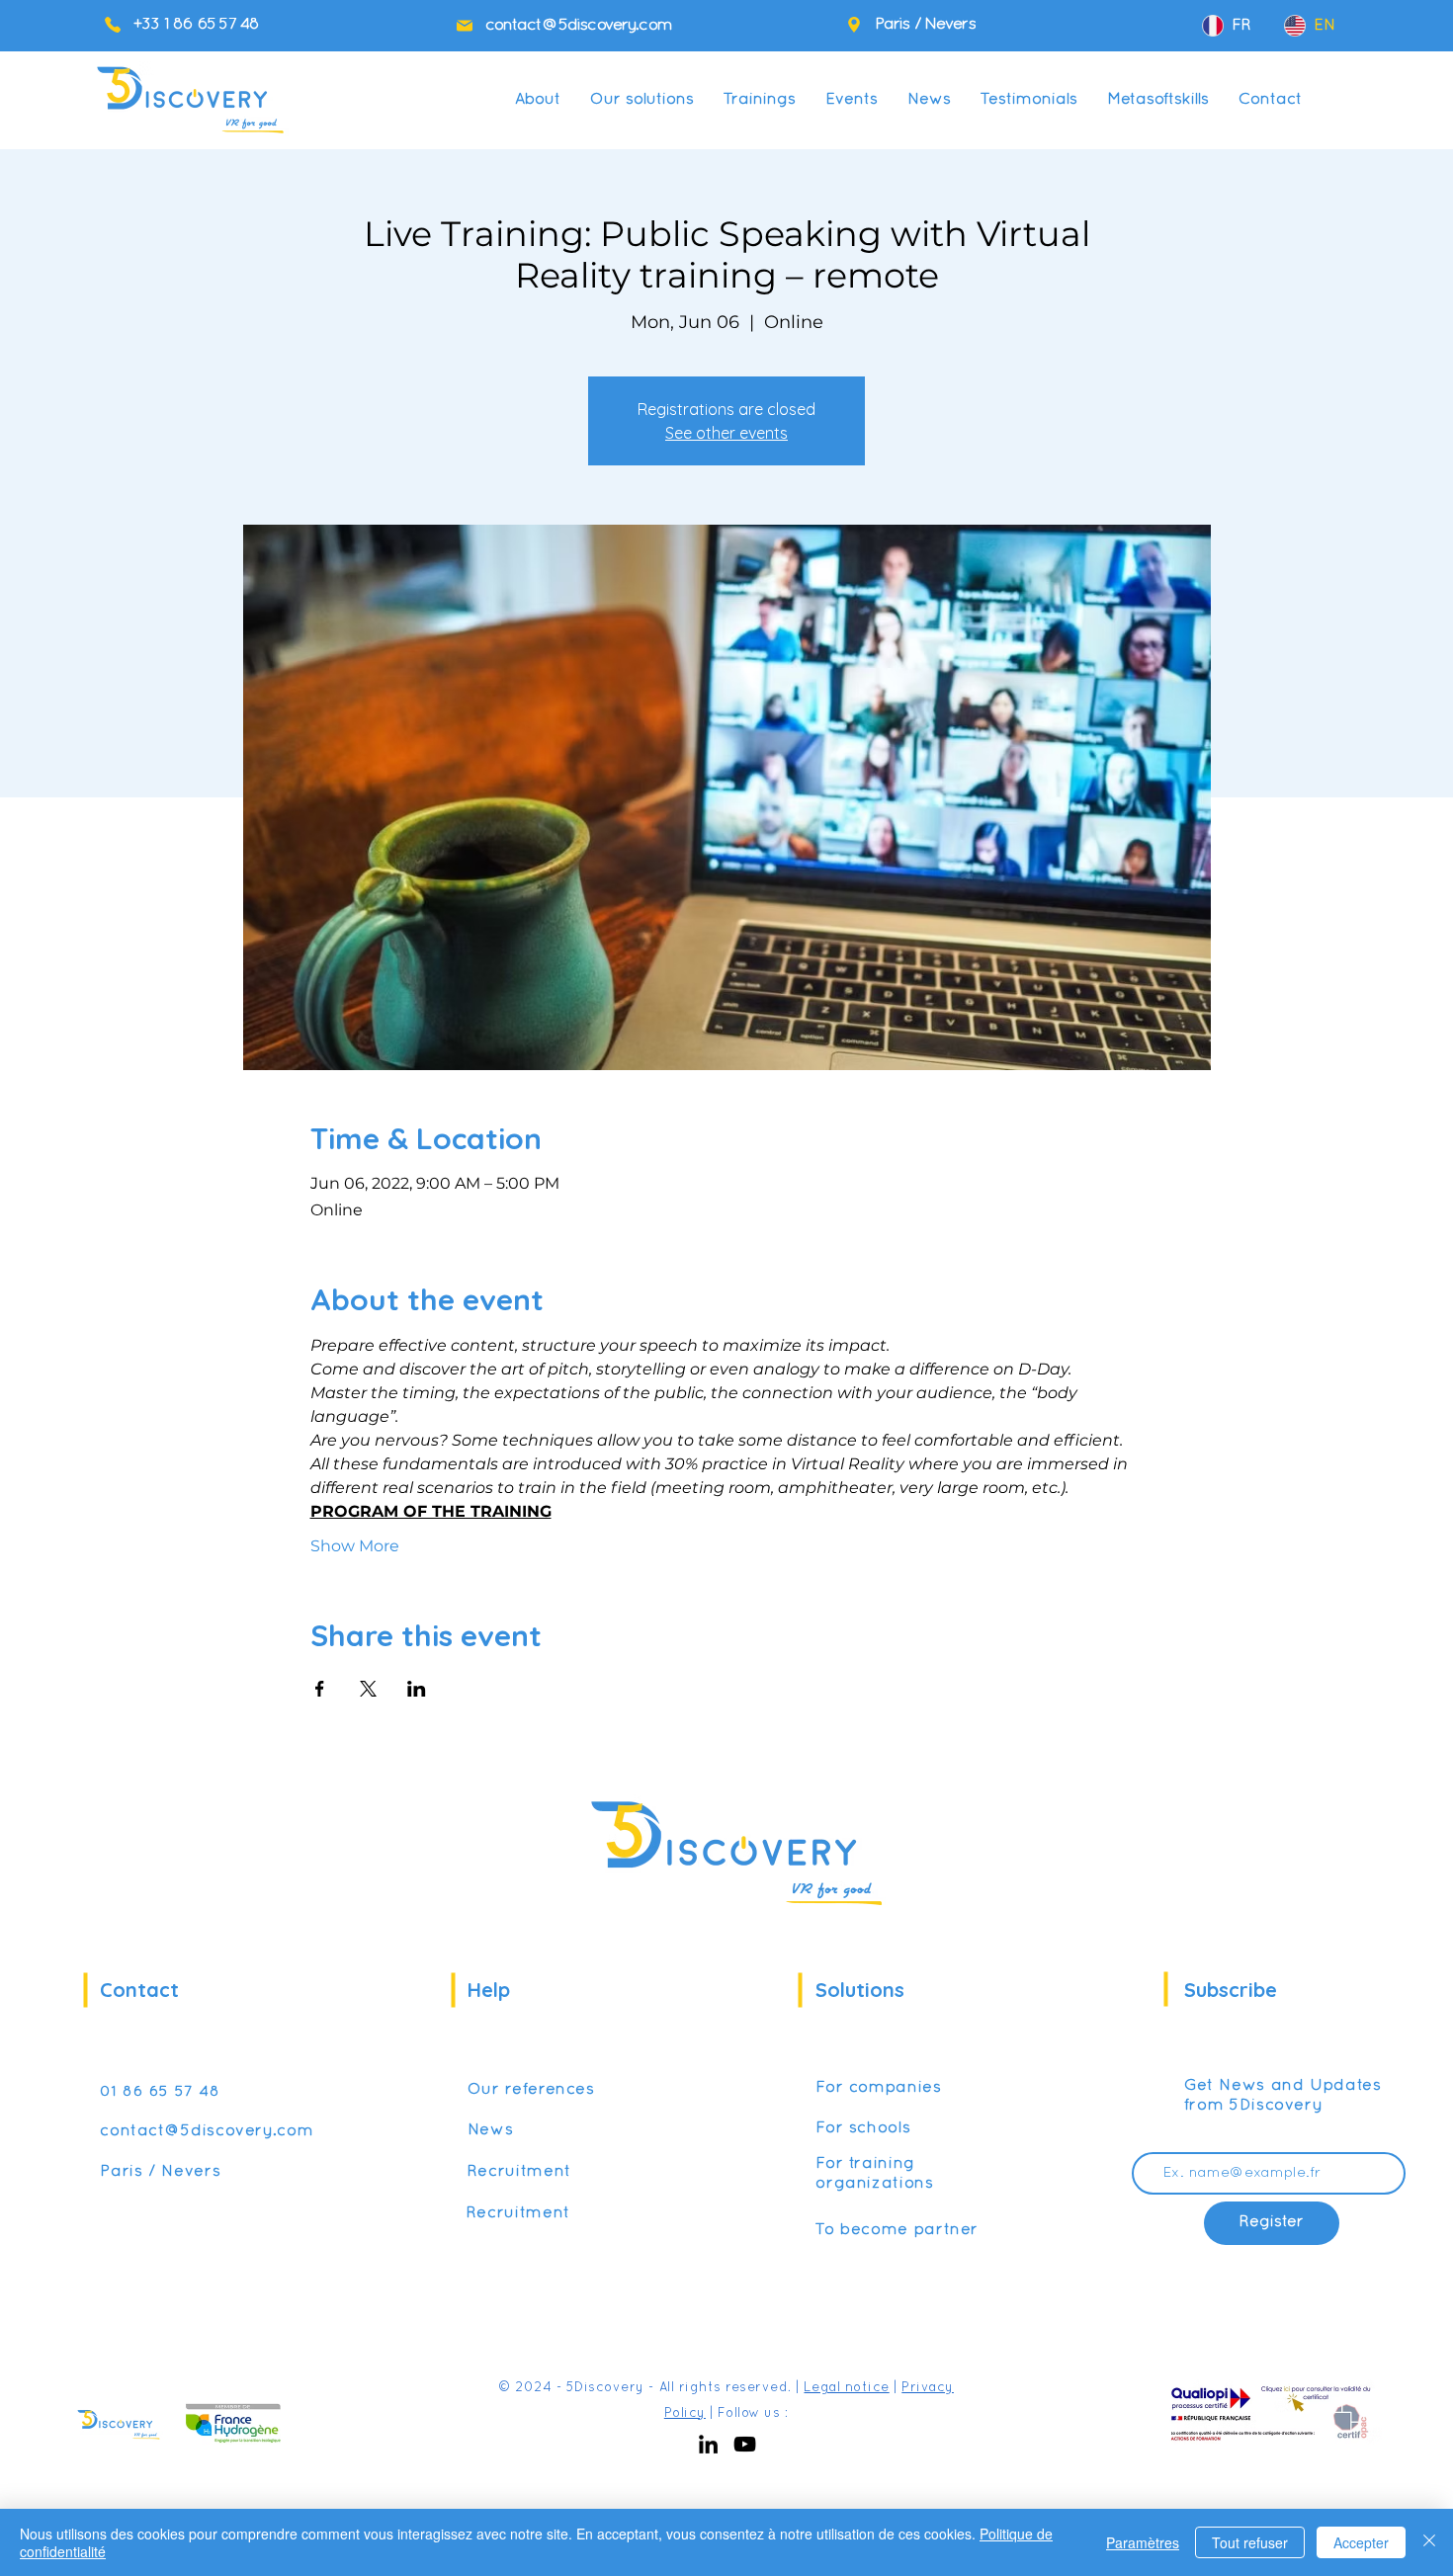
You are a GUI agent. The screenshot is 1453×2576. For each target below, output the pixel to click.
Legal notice (846, 2388)
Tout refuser (1250, 2542)
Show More (355, 1546)
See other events (726, 433)
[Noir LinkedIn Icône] (708, 2444)
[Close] (1429, 2542)
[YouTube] (745, 2444)
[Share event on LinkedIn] (417, 1689)
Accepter (1361, 2542)
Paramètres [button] (1143, 2542)
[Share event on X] (368, 1689)
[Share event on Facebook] (320, 1689)
